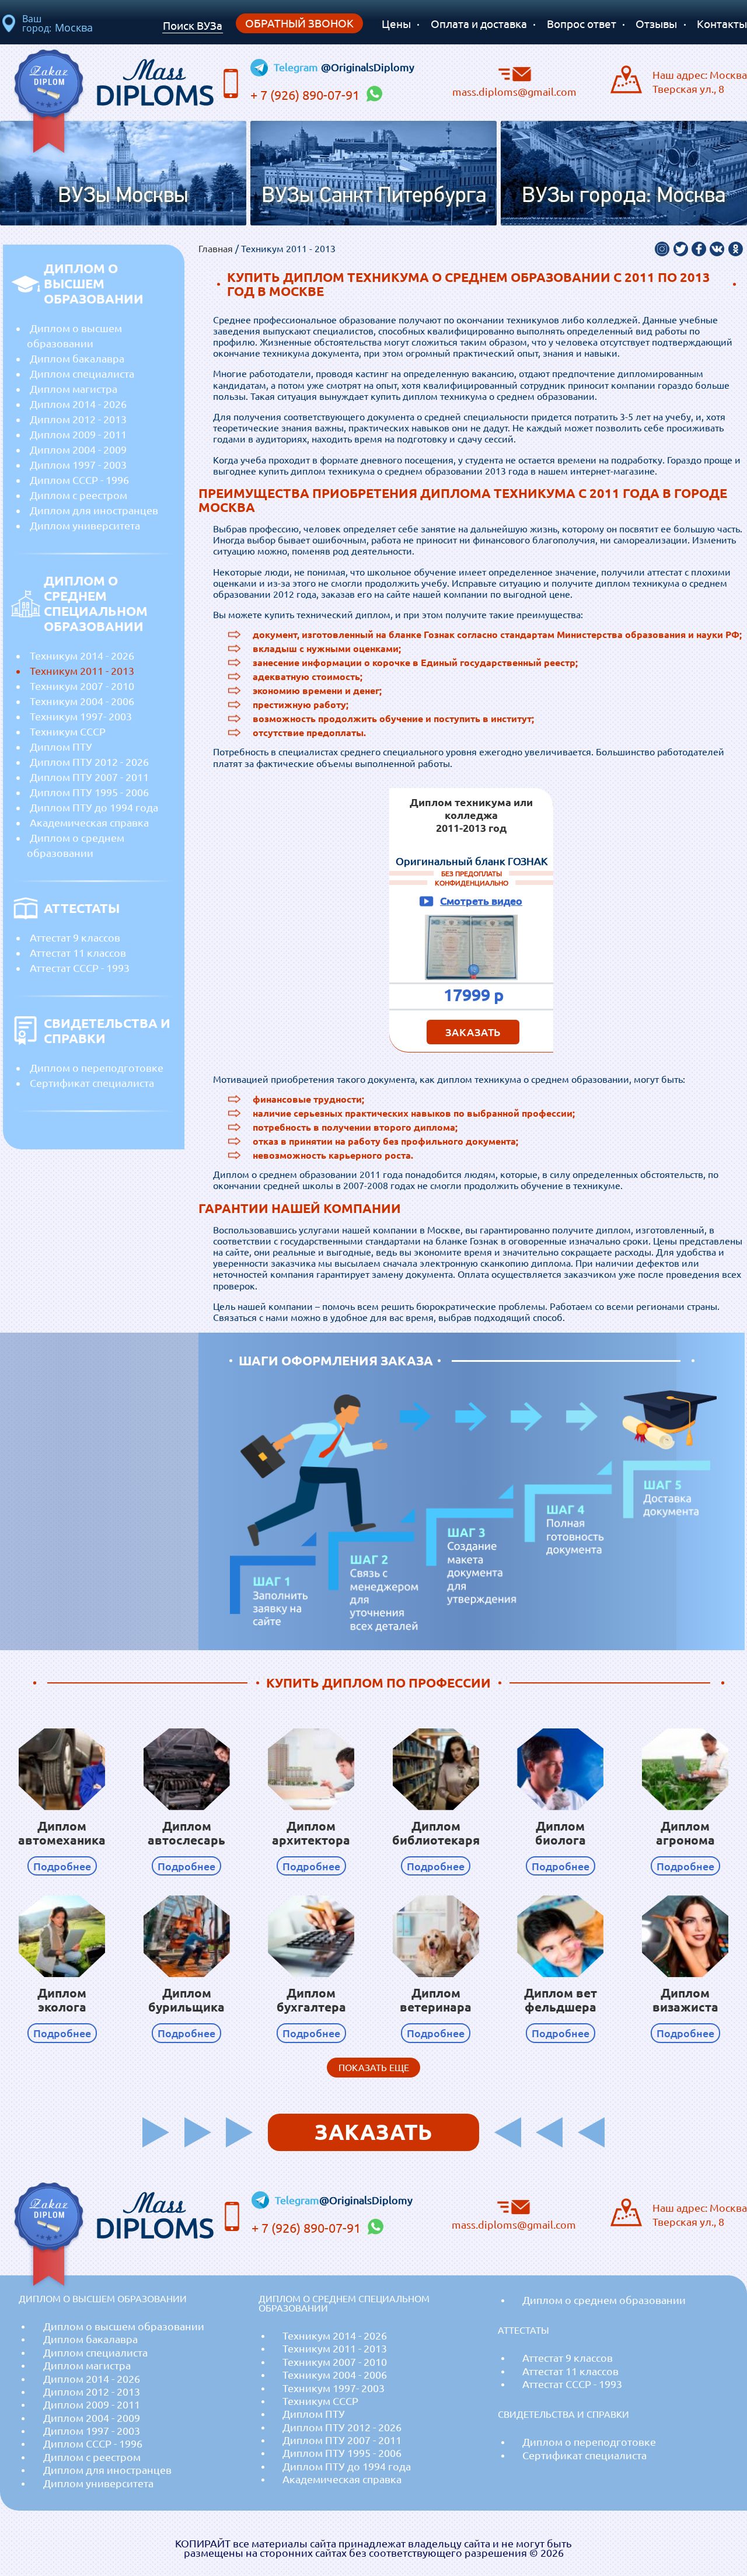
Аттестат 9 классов (75, 937)
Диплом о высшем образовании (74, 336)
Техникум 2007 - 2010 (82, 686)
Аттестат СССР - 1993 (80, 968)
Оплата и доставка (479, 24)
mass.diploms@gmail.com (514, 91)
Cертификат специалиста (92, 1083)
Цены (396, 24)
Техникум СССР (68, 731)
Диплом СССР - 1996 (79, 480)
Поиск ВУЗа (193, 26)
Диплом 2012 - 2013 (78, 419)
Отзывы (656, 24)
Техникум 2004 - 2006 (82, 701)
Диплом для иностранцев (94, 510)
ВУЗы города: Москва (624, 196)
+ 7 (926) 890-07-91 (306, 95)
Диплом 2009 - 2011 (78, 434)
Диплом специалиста (82, 374)
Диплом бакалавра (77, 358)
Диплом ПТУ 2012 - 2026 (89, 762)
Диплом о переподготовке (97, 1068)
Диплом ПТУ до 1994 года (94, 807)
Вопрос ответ (582, 24)
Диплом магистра (74, 389)
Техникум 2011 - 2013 (82, 671)
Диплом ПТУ (61, 747)
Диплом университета (85, 525)
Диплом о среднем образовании (76, 845)
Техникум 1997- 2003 (81, 716)
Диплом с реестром (78, 495)
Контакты (722, 24)
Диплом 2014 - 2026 (78, 404)
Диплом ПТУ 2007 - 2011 (89, 777)
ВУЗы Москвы (123, 196)
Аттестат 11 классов (78, 953)
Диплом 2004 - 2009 (78, 449)
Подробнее (62, 1866)
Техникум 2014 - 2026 (82, 656)
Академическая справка (89, 822)
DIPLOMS (155, 79)
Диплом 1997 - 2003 (78, 465)
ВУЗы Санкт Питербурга (374, 196)
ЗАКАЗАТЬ (473, 1032)
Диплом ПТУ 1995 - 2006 (89, 792)
